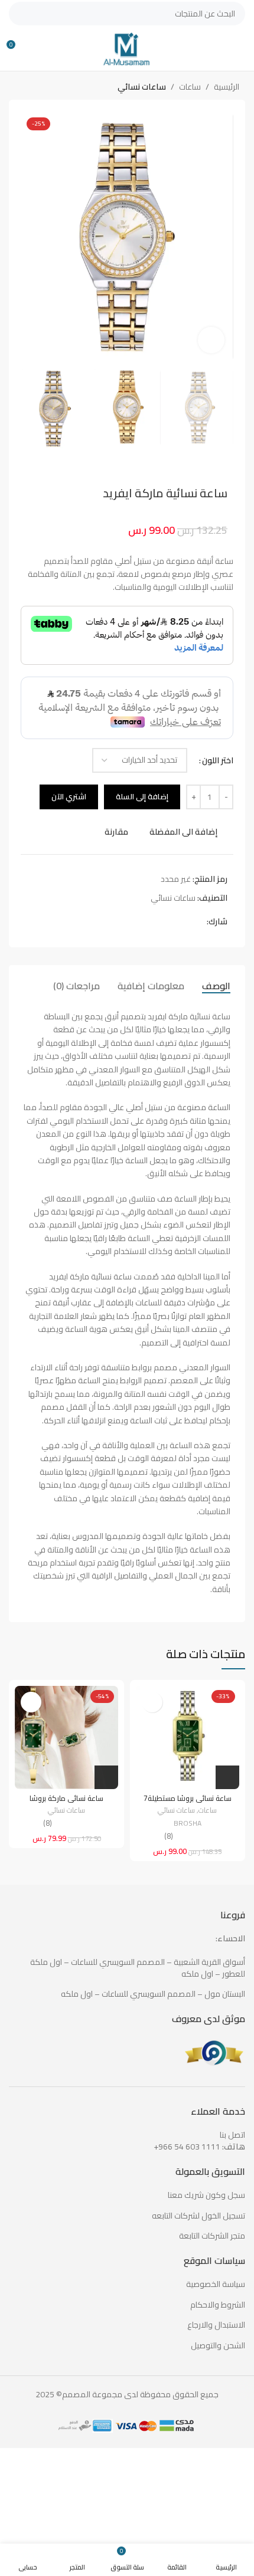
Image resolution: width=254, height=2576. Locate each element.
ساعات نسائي (142, 87)
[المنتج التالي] (21, 88)
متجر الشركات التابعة (212, 2236)
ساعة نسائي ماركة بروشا (66, 1798)
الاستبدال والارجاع (216, 2325)
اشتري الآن (69, 796)
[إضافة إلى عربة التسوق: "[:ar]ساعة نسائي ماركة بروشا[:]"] (106, 1777)
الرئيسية (227, 87)
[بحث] (21, 14)
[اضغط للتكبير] (211, 340)
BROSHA (188, 1824)
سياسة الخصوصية (216, 2285)
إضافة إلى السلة (142, 796)
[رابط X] (186, 922)
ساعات (190, 87)
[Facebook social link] (200, 922)
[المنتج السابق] (44, 88)
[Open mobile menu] (240, 49)
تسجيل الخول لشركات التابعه (198, 2216)
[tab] (216, 986)
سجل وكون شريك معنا (206, 2196)
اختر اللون (218, 760)
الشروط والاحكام (218, 2305)
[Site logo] (127, 48)
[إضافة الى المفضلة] (152, 1702)
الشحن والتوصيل (218, 2346)
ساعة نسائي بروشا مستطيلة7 (188, 1798)
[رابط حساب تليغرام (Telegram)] (159, 922)
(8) (169, 1837)
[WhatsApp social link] (173, 922)
